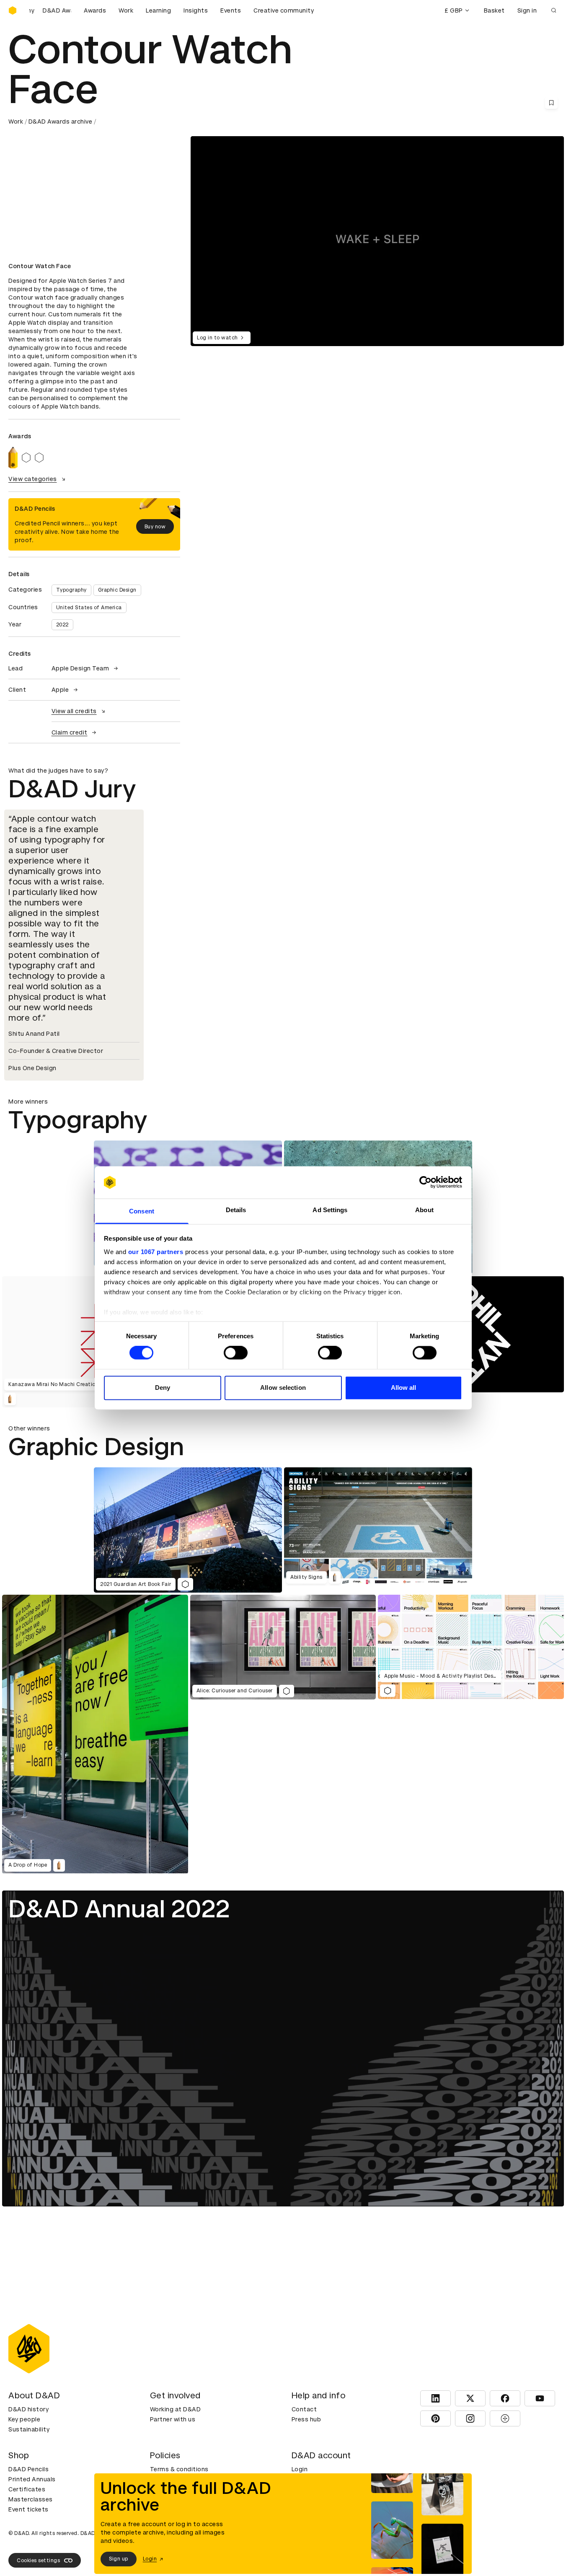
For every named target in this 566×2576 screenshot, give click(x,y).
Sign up (119, 2559)
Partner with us (173, 2419)
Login (300, 2469)
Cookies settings (38, 2560)
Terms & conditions (179, 2469)
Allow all (404, 1388)
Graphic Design (117, 590)
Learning (158, 10)
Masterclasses (31, 2499)
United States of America (89, 608)
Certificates (27, 2489)
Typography (71, 590)
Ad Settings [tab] (330, 1210)
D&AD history (28, 2409)
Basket (494, 10)
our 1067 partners (156, 1252)
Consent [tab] (142, 1211)
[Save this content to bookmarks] (551, 103)
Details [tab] (236, 1210)
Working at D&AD (176, 2409)
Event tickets (28, 2509)
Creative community (284, 10)
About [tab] (424, 1210)
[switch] (236, 1353)
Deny (163, 1388)
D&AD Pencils (28, 2469)
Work (126, 10)
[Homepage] (13, 10)
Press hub (306, 2419)
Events (231, 10)
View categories (33, 479)
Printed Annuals (32, 2479)
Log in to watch (217, 338)
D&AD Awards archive (61, 122)
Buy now (155, 527)
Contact (304, 2409)
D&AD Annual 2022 (119, 1909)
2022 (62, 625)
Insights (196, 10)
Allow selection (283, 1388)
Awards (95, 10)
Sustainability (29, 2429)
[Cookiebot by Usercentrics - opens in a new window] (425, 1182)
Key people (24, 2419)
